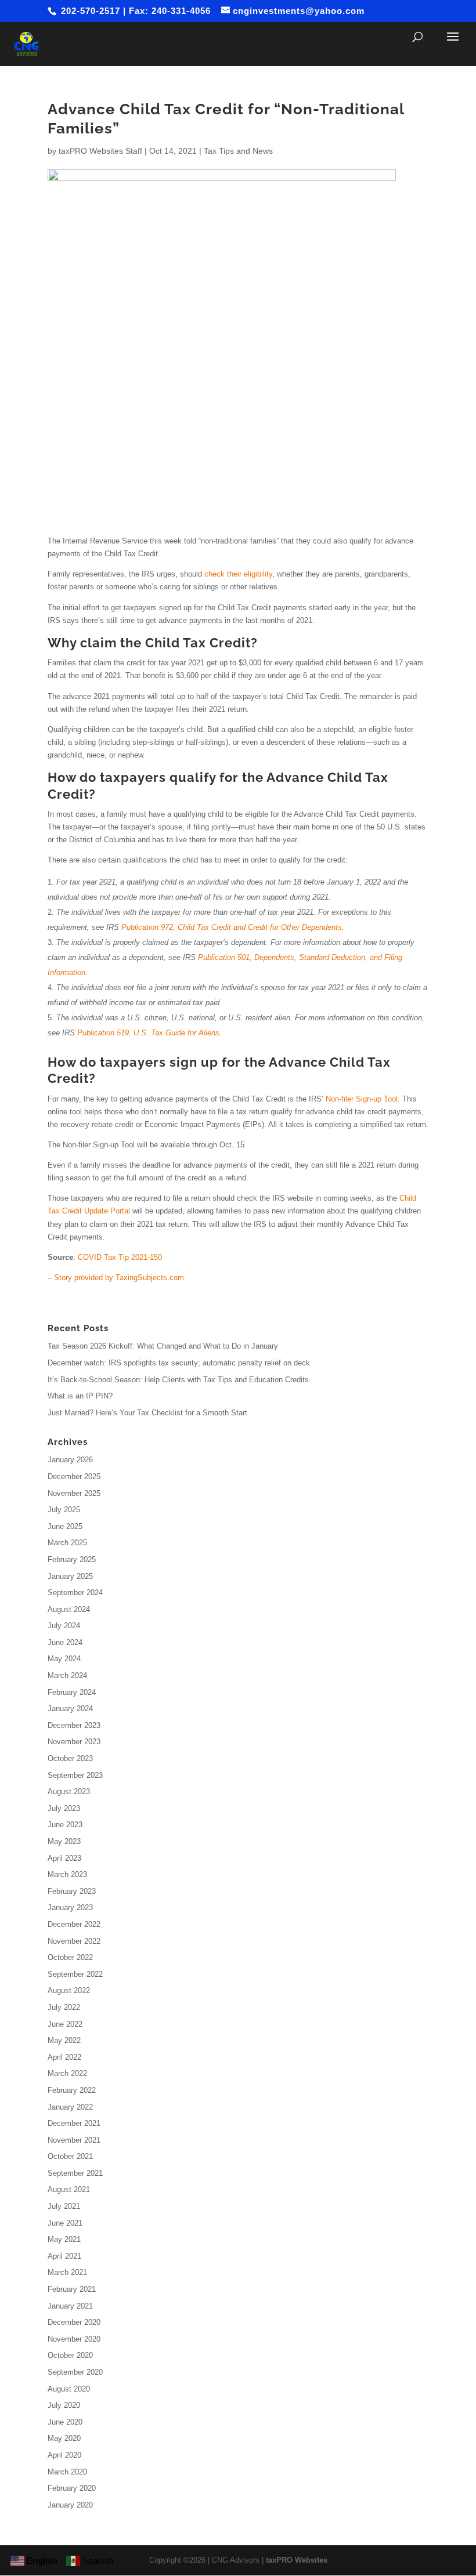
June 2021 (65, 2223)
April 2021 (64, 2256)
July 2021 (64, 2206)
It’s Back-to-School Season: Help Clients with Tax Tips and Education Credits (178, 1380)
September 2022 (75, 1974)
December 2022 (74, 1924)
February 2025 (72, 1559)
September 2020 (75, 2372)
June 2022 (65, 2024)
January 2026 (70, 1460)
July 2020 (64, 2405)
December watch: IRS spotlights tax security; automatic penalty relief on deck (179, 1363)
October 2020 (70, 2355)
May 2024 (64, 1659)
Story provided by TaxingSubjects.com (119, 1278)
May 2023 (64, 1841)
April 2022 (64, 2057)
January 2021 (70, 2306)
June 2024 (65, 1642)
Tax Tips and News (238, 151)
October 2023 (70, 1758)
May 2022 (64, 2040)
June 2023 (65, 1825)
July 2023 (64, 1808)
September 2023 (75, 1775)
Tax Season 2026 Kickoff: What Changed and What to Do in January (163, 1346)
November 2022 (74, 1941)
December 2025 (74, 1477)
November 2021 (74, 2140)
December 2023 (74, 1725)
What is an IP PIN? (80, 1396)
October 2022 (70, 1957)
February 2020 (72, 2488)
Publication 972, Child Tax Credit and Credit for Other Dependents (232, 927)
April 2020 (64, 2455)
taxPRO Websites (297, 2560)
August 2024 (69, 1609)
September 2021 (75, 2173)
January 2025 (70, 1576)
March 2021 (67, 2272)
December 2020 (74, 2322)
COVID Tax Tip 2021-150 (120, 1257)
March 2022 (67, 2073)
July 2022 (64, 2007)
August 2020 (69, 2389)
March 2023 (67, 1874)
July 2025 (64, 1510)
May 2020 (64, 2438)
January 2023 (70, 1907)
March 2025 (67, 1543)
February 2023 (72, 1891)
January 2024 (70, 1709)
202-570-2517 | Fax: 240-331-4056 (134, 11)
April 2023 (64, 1858)
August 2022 (69, 1990)
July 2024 (64, 1626)
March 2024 (67, 1675)
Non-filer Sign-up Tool (362, 1099)
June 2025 (65, 1526)
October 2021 (70, 2156)
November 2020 (74, 2339)
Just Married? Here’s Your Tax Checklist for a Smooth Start (147, 1413)
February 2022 (72, 2090)
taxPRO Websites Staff (100, 151)
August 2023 (69, 1791)
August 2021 (69, 2189)
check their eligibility (238, 574)
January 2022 (70, 2107)
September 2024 (75, 1593)
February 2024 (72, 1692)
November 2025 (74, 1493)
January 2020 (70, 2505)
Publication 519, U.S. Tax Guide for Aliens (148, 1033)
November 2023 (74, 1742)
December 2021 (74, 2123)
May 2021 (64, 2239)
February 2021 (72, 2289)
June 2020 (65, 2422)
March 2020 (67, 2472)
